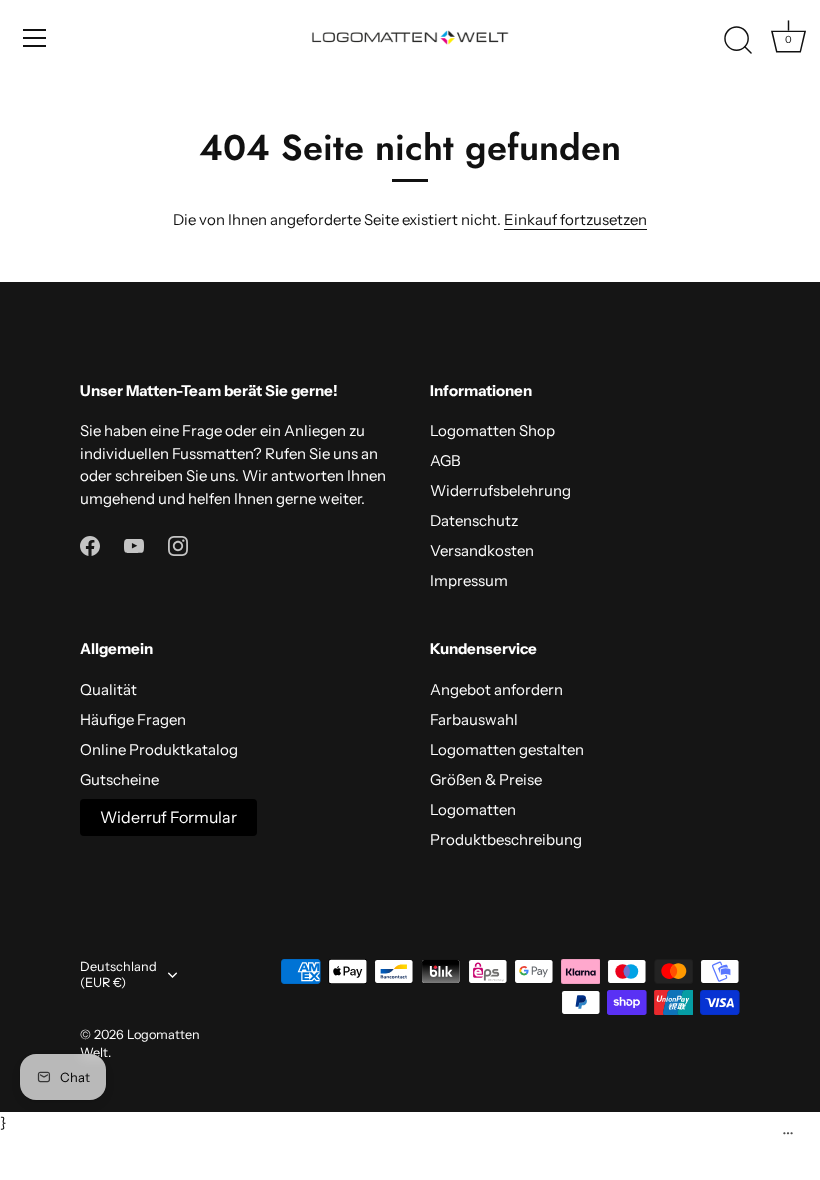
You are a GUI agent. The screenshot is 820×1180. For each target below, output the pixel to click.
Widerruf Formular (168, 817)
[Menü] (35, 38)
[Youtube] (134, 544)
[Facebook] (90, 544)
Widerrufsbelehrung (500, 490)
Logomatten (473, 809)
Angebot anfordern (496, 689)
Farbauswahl (474, 719)
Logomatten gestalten (507, 749)
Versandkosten (482, 550)
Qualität (108, 689)
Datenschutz (474, 520)
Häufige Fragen (133, 719)
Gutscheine (119, 779)
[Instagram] (178, 544)
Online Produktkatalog (159, 749)
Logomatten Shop (492, 430)
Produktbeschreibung (506, 839)
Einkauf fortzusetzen (575, 219)
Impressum (469, 580)
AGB (445, 460)
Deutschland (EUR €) (118, 974)
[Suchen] (738, 41)
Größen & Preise (486, 779)
